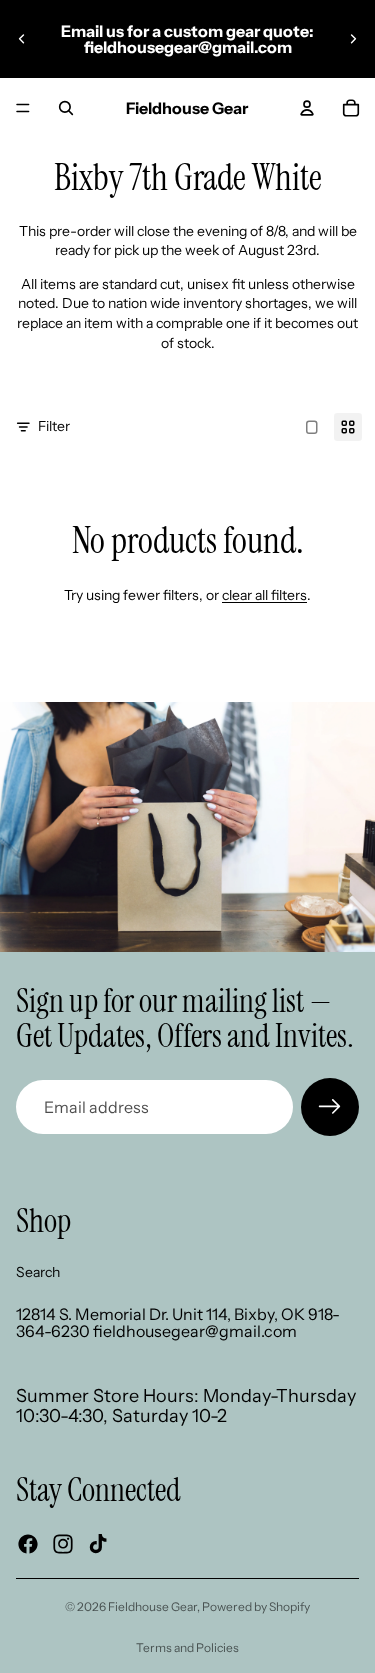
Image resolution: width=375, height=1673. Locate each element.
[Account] (307, 108)
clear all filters (264, 595)
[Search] (66, 108)
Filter (54, 426)
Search (38, 1272)
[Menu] (23, 108)
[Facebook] (28, 1544)
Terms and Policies (187, 1647)
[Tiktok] (98, 1544)
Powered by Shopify (256, 1606)
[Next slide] (353, 39)
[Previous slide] (22, 39)
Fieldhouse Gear (152, 1606)
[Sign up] (330, 1107)
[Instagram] (63, 1544)
